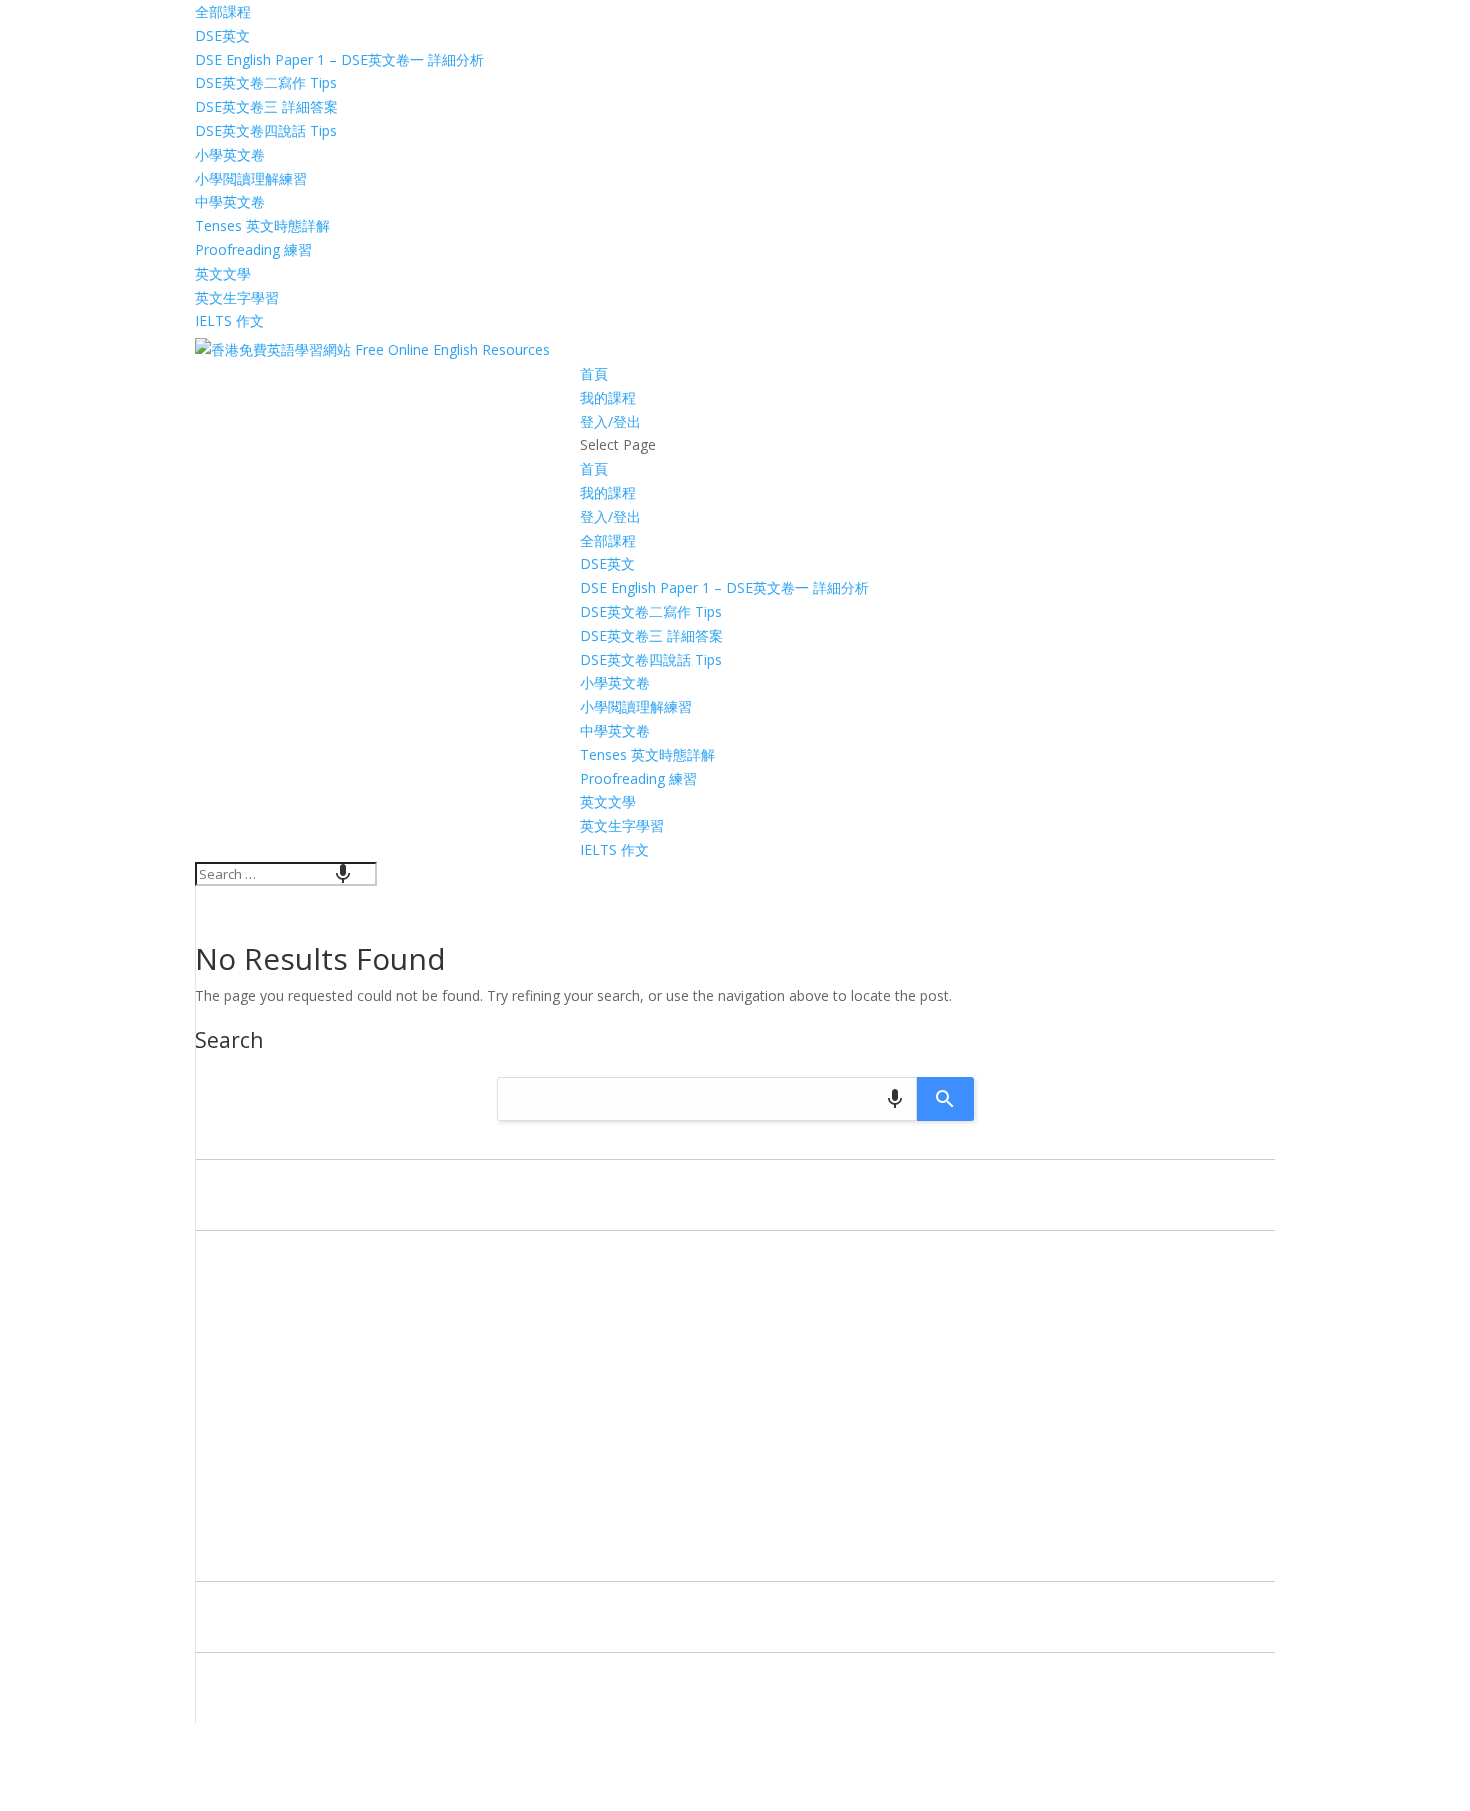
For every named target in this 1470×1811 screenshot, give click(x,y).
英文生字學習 (237, 297)
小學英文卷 (230, 154)
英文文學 (223, 273)
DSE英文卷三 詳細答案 (266, 106)
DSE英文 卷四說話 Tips (266, 130)
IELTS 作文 (229, 320)
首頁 (594, 373)
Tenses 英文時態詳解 (262, 225)
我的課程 (608, 397)
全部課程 (223, 11)
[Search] (945, 1099)
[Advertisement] (735, 1411)
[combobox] (286, 874)
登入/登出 (610, 421)
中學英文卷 (230, 201)
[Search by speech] (343, 874)
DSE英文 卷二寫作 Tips (266, 82)
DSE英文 (222, 35)
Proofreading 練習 (253, 249)
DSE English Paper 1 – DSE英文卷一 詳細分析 (339, 59)
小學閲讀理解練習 (251, 178)
